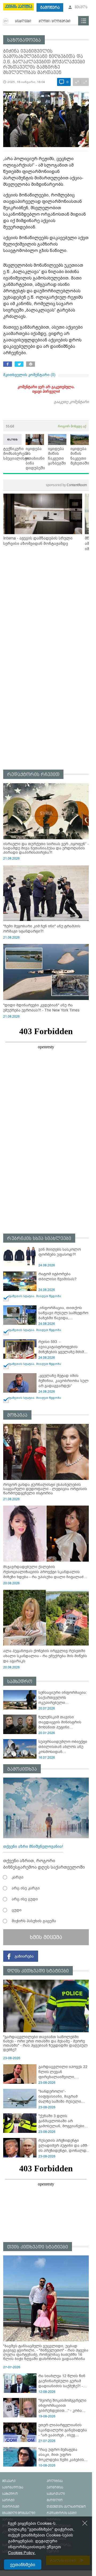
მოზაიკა (17, 1415)
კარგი (18, 1877)
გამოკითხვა (22, 1769)
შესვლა (81, 7)
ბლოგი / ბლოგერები (55, 21)
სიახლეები (23, 21)
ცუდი (17, 1910)
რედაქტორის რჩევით (33, 775)
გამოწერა (50, 8)
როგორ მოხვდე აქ (72, 426)
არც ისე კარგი (26, 1888)
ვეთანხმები (23, 2565)
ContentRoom (66, 485)
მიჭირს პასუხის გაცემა (34, 1921)
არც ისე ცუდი (25, 1899)
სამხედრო (20, 1682)
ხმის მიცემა (46, 1937)
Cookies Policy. (22, 2553)
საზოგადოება (24, 40)
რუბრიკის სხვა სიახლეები (39, 1238)
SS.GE (10, 426)
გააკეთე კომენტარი (71, 402)
